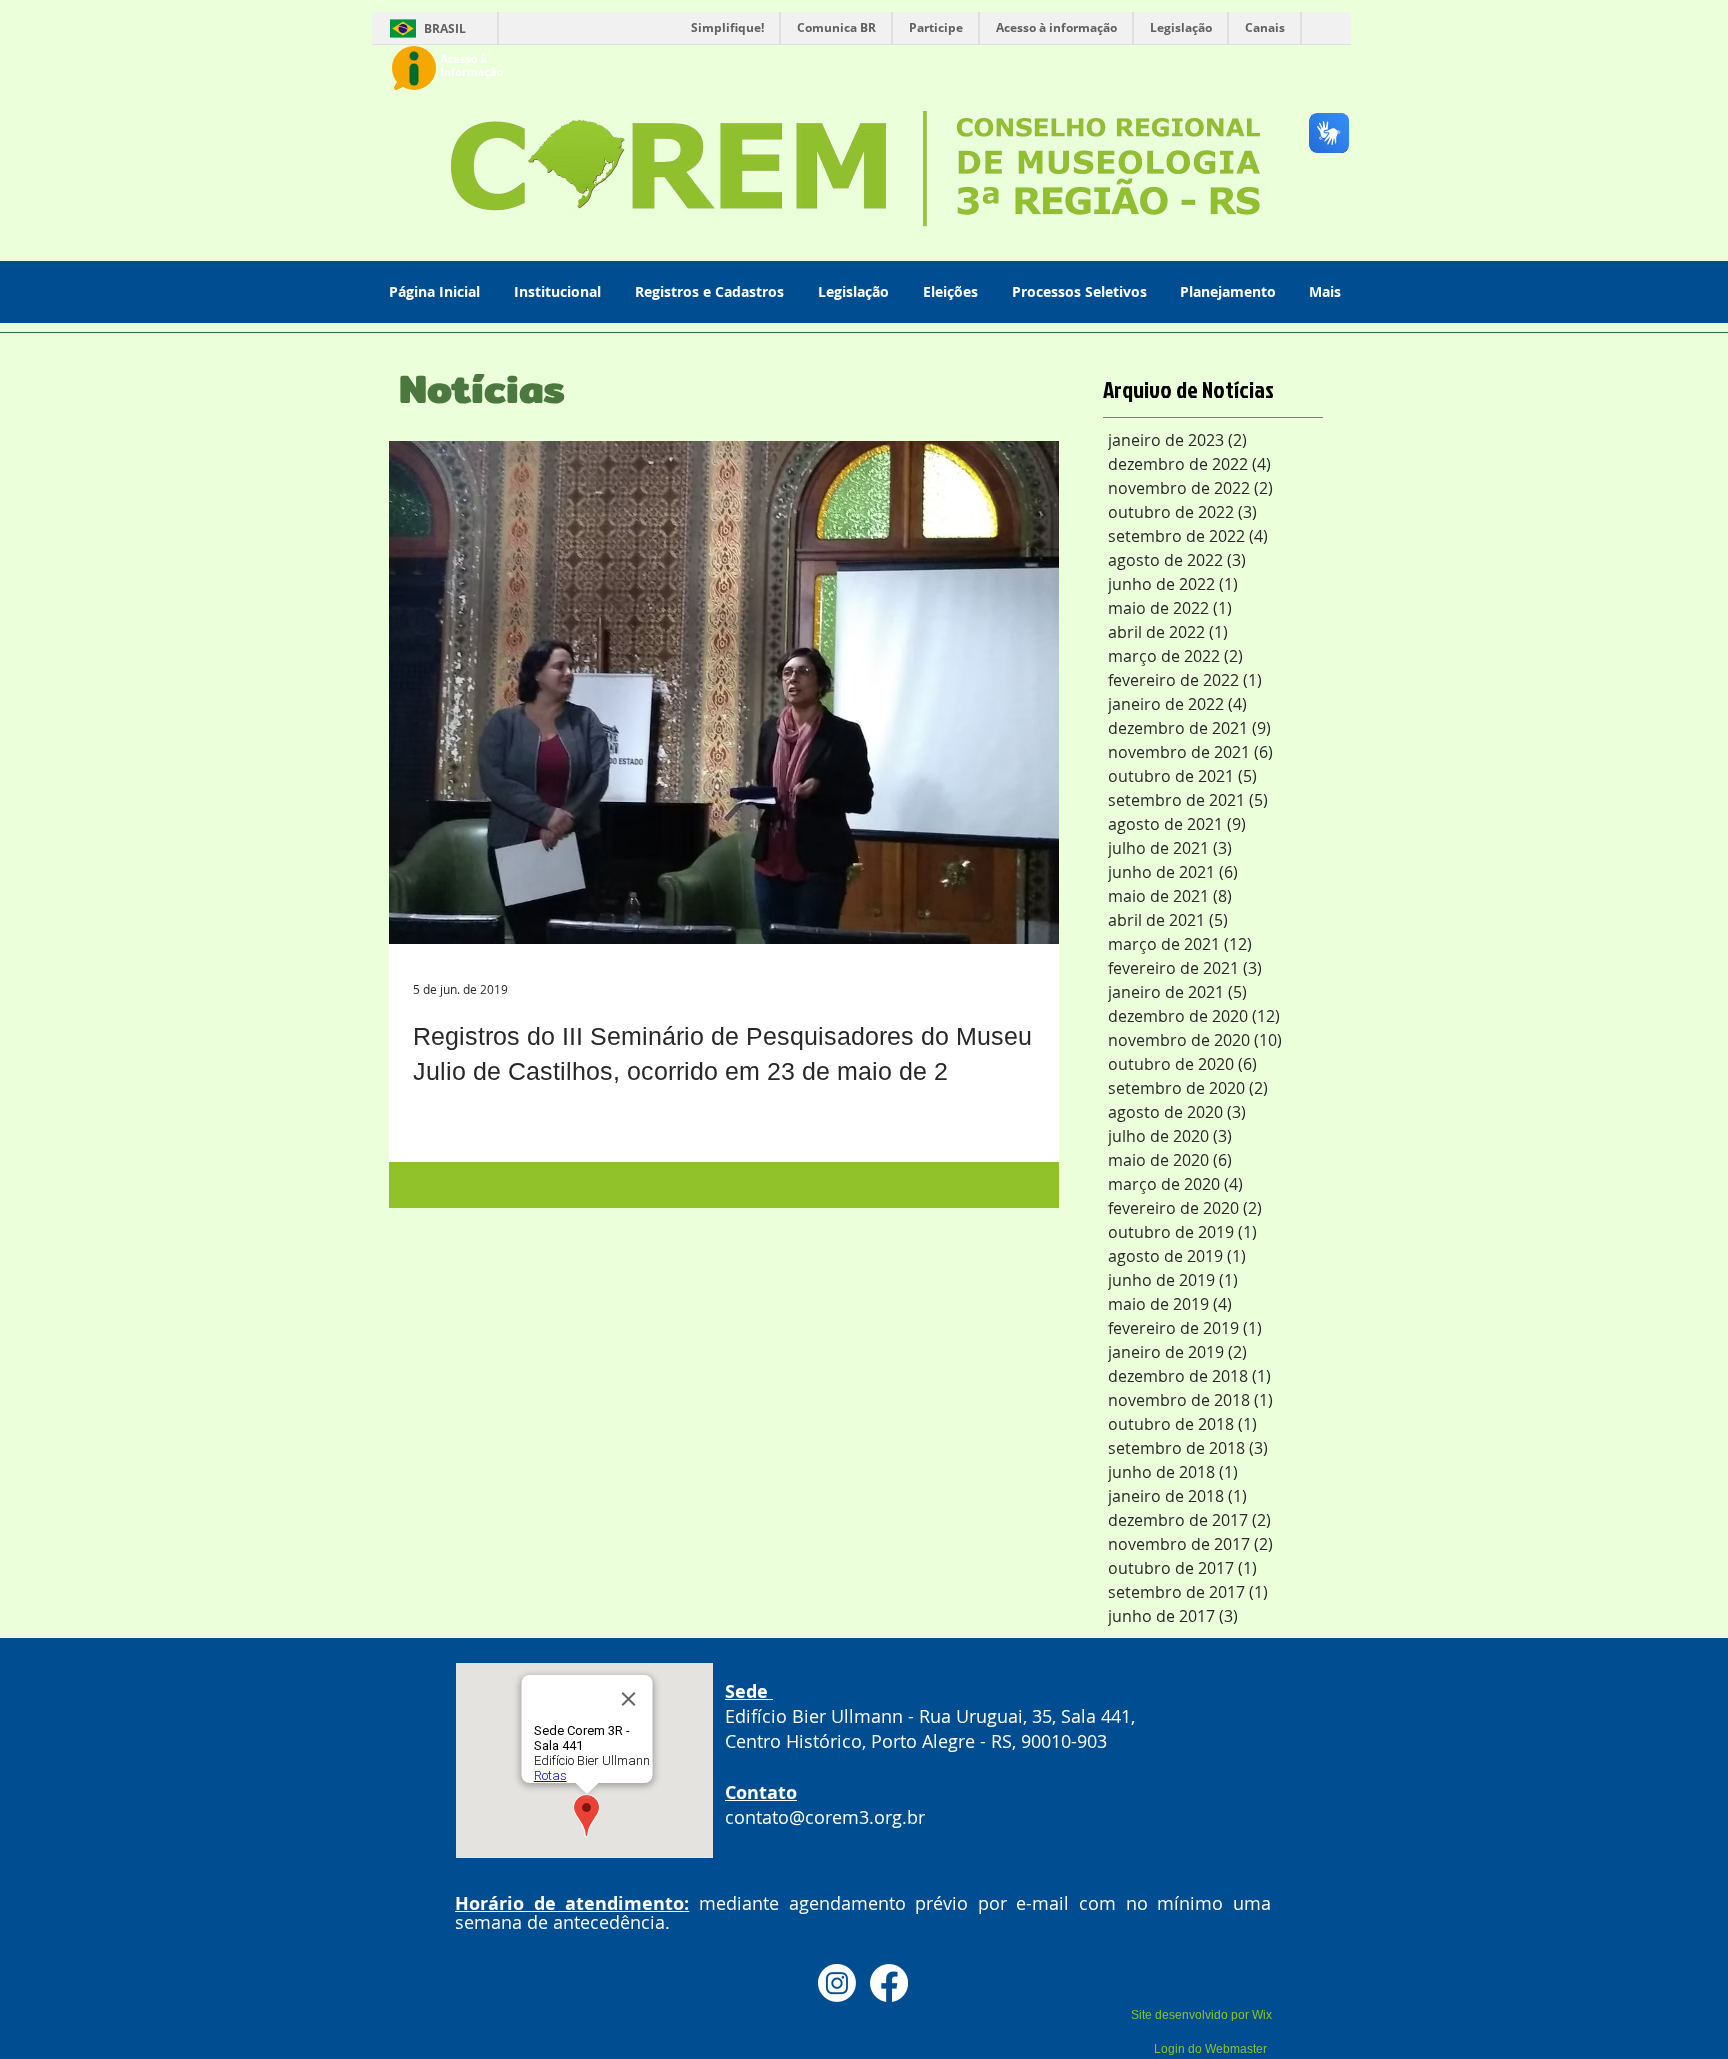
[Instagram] (837, 1983)
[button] (559, 291)
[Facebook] (889, 1983)
